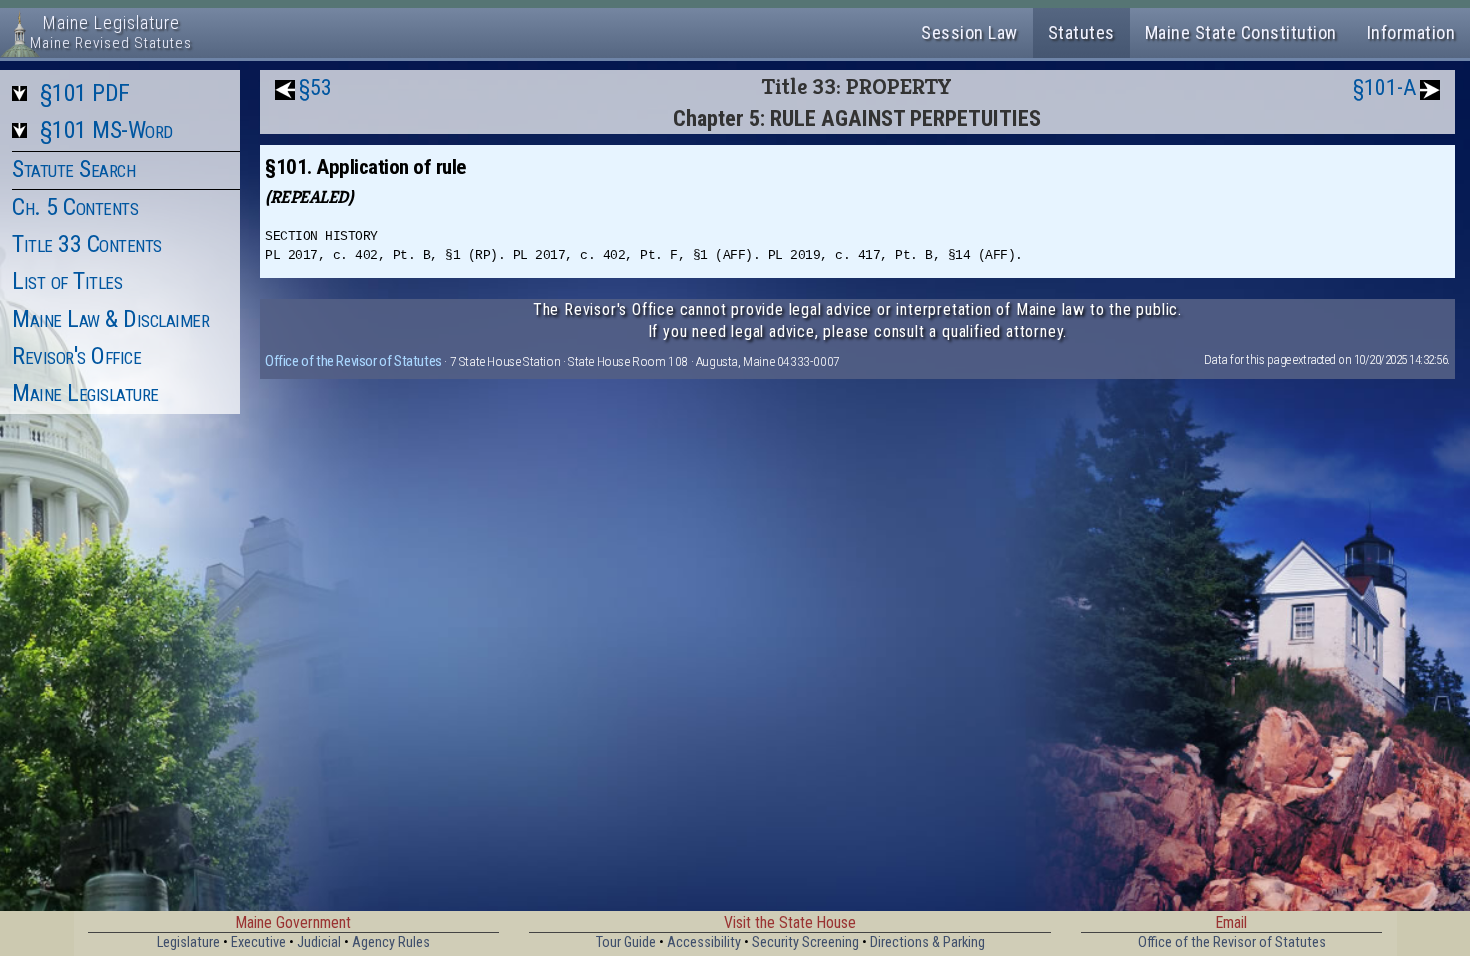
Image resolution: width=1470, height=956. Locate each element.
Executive (258, 942)
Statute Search (73, 169)
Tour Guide (626, 942)
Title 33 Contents (87, 244)
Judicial (319, 942)
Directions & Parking (927, 942)
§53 (315, 87)
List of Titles (67, 281)
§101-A (1384, 87)
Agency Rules (391, 942)
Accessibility (704, 942)
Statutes (1081, 32)
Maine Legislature (85, 393)
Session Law (969, 32)
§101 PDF (85, 93)
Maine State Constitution (1241, 32)
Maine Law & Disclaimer (110, 319)
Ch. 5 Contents (75, 207)
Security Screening (805, 942)
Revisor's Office (76, 356)
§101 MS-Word (106, 130)
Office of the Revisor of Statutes (353, 361)
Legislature (188, 942)
